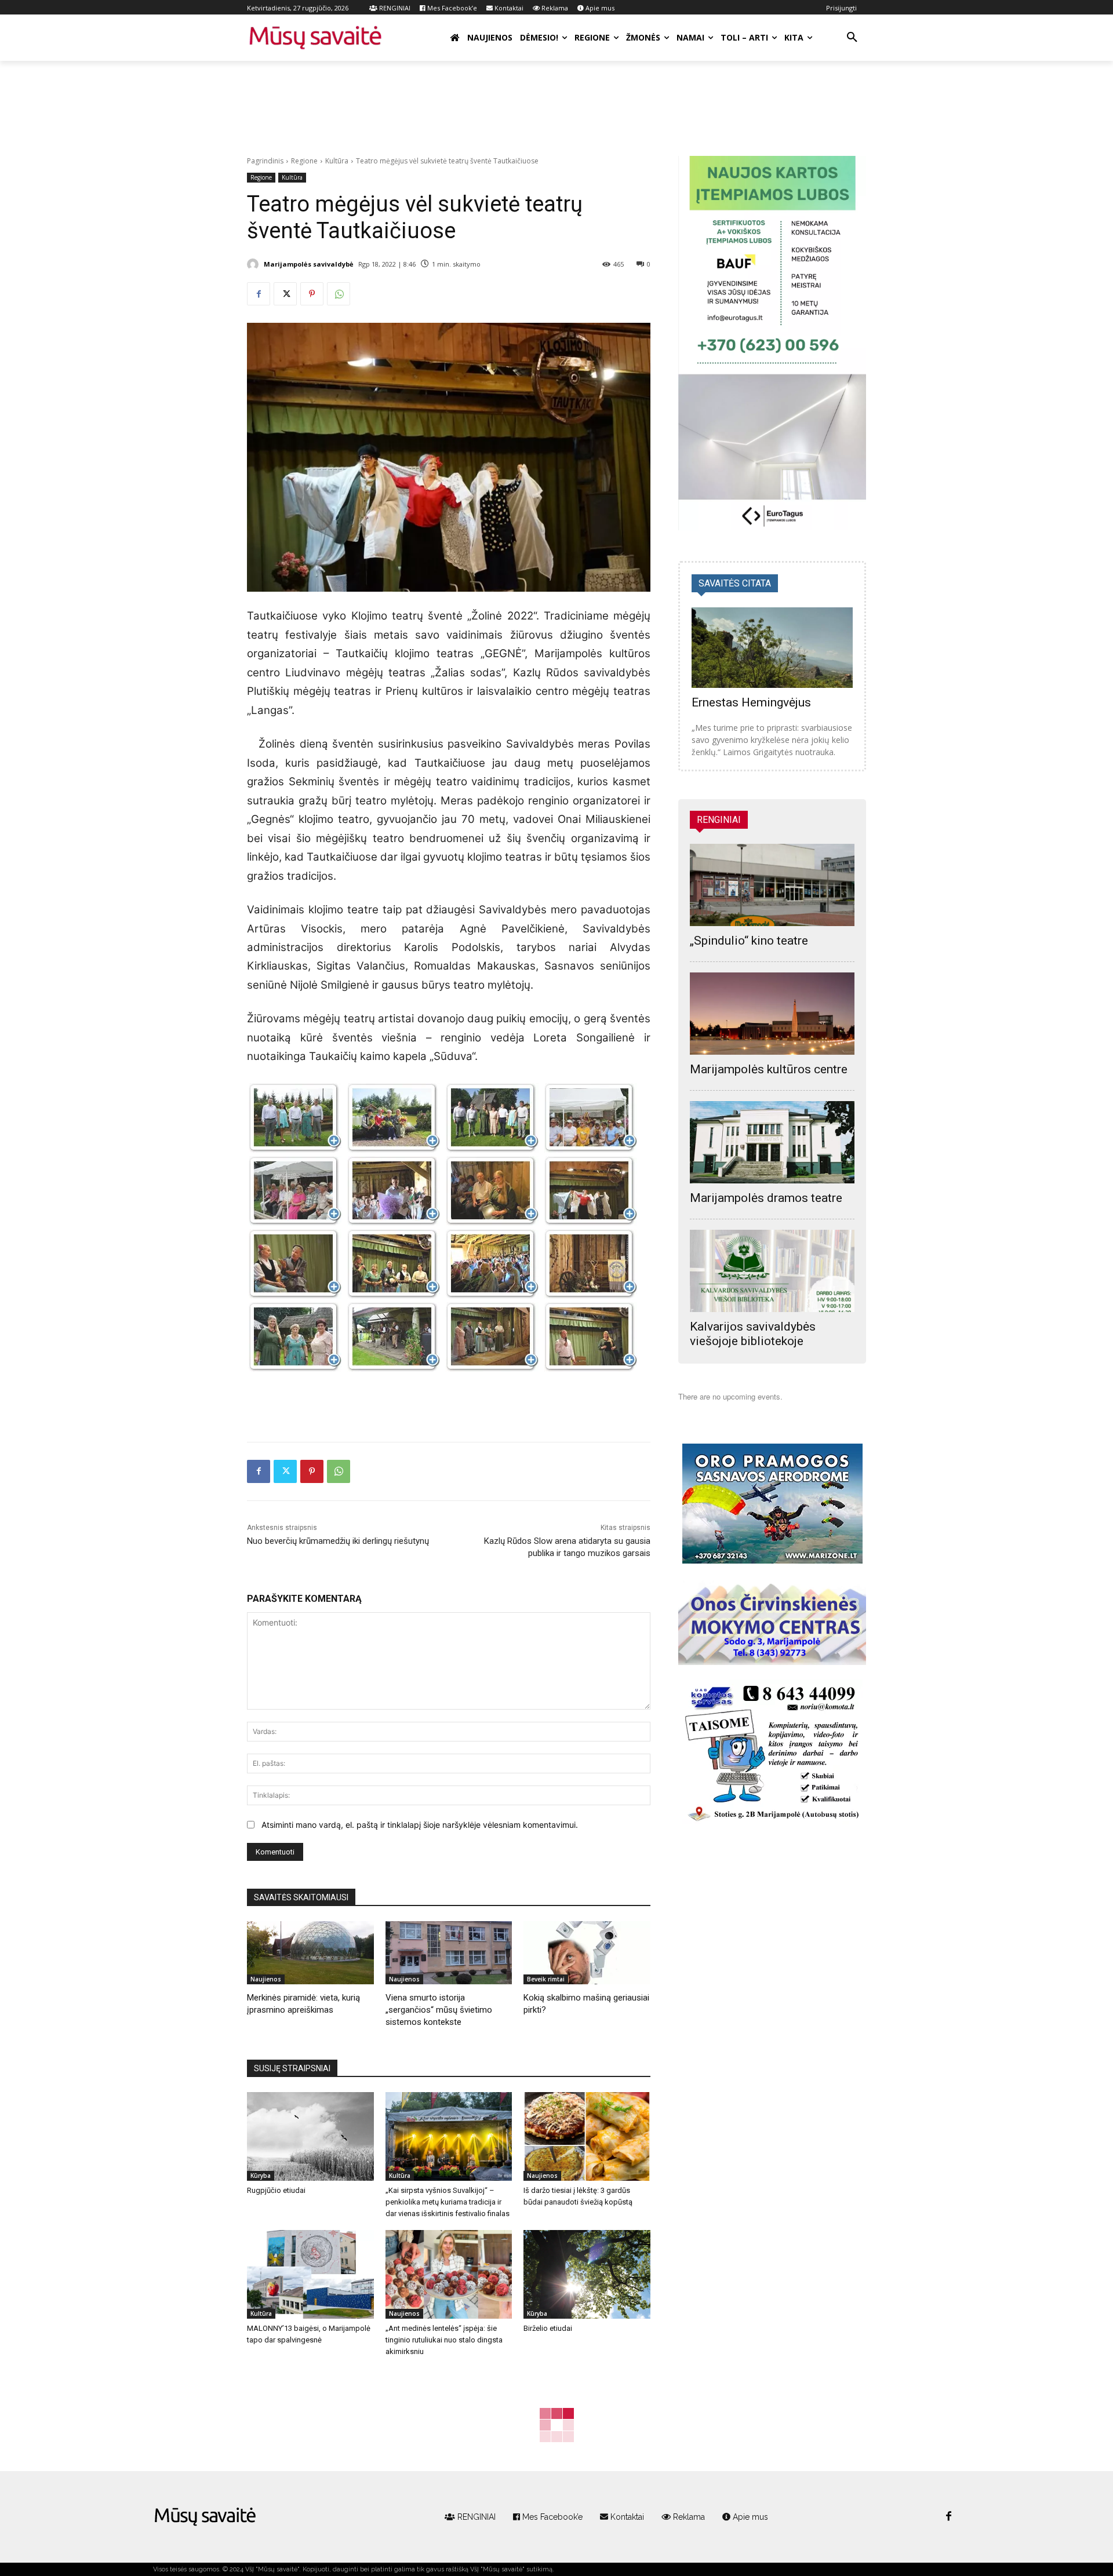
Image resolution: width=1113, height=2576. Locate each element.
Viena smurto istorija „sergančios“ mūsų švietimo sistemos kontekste (439, 2010)
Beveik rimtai (546, 1979)
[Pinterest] (312, 294)
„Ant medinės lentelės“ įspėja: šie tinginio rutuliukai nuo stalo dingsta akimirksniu (444, 2340)
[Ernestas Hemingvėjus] (772, 648)
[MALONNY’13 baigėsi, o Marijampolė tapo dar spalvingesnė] (310, 2274)
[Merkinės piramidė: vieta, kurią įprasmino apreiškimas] (310, 1953)
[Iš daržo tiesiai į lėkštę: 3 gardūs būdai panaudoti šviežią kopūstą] (587, 2136)
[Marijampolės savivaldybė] (254, 264)
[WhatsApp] (339, 294)
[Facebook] (259, 294)
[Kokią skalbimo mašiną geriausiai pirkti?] (587, 1953)
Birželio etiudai (548, 2328)
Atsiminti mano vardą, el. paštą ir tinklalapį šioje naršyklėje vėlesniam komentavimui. (420, 1825)
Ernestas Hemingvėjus (751, 702)
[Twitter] (285, 294)
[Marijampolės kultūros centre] (772, 1014)
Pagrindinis (265, 161)
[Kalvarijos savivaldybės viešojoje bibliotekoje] (772, 1271)
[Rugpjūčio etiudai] (310, 2136)
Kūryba (261, 2176)
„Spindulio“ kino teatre (749, 941)
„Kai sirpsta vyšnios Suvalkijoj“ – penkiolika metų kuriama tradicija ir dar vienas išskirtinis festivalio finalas (448, 2202)
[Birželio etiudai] (587, 2274)
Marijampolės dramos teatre (766, 1198)
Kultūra (337, 161)
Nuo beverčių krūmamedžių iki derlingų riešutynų (338, 1541)
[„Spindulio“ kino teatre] (772, 885)
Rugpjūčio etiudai (276, 2190)
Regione (304, 161)
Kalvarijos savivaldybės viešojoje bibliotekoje (753, 1334)
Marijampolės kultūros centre (769, 1069)
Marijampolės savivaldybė (309, 264)
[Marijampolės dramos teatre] (772, 1142)
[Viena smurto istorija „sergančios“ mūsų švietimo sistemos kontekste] (449, 1953)
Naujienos (266, 1979)
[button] (852, 38)
